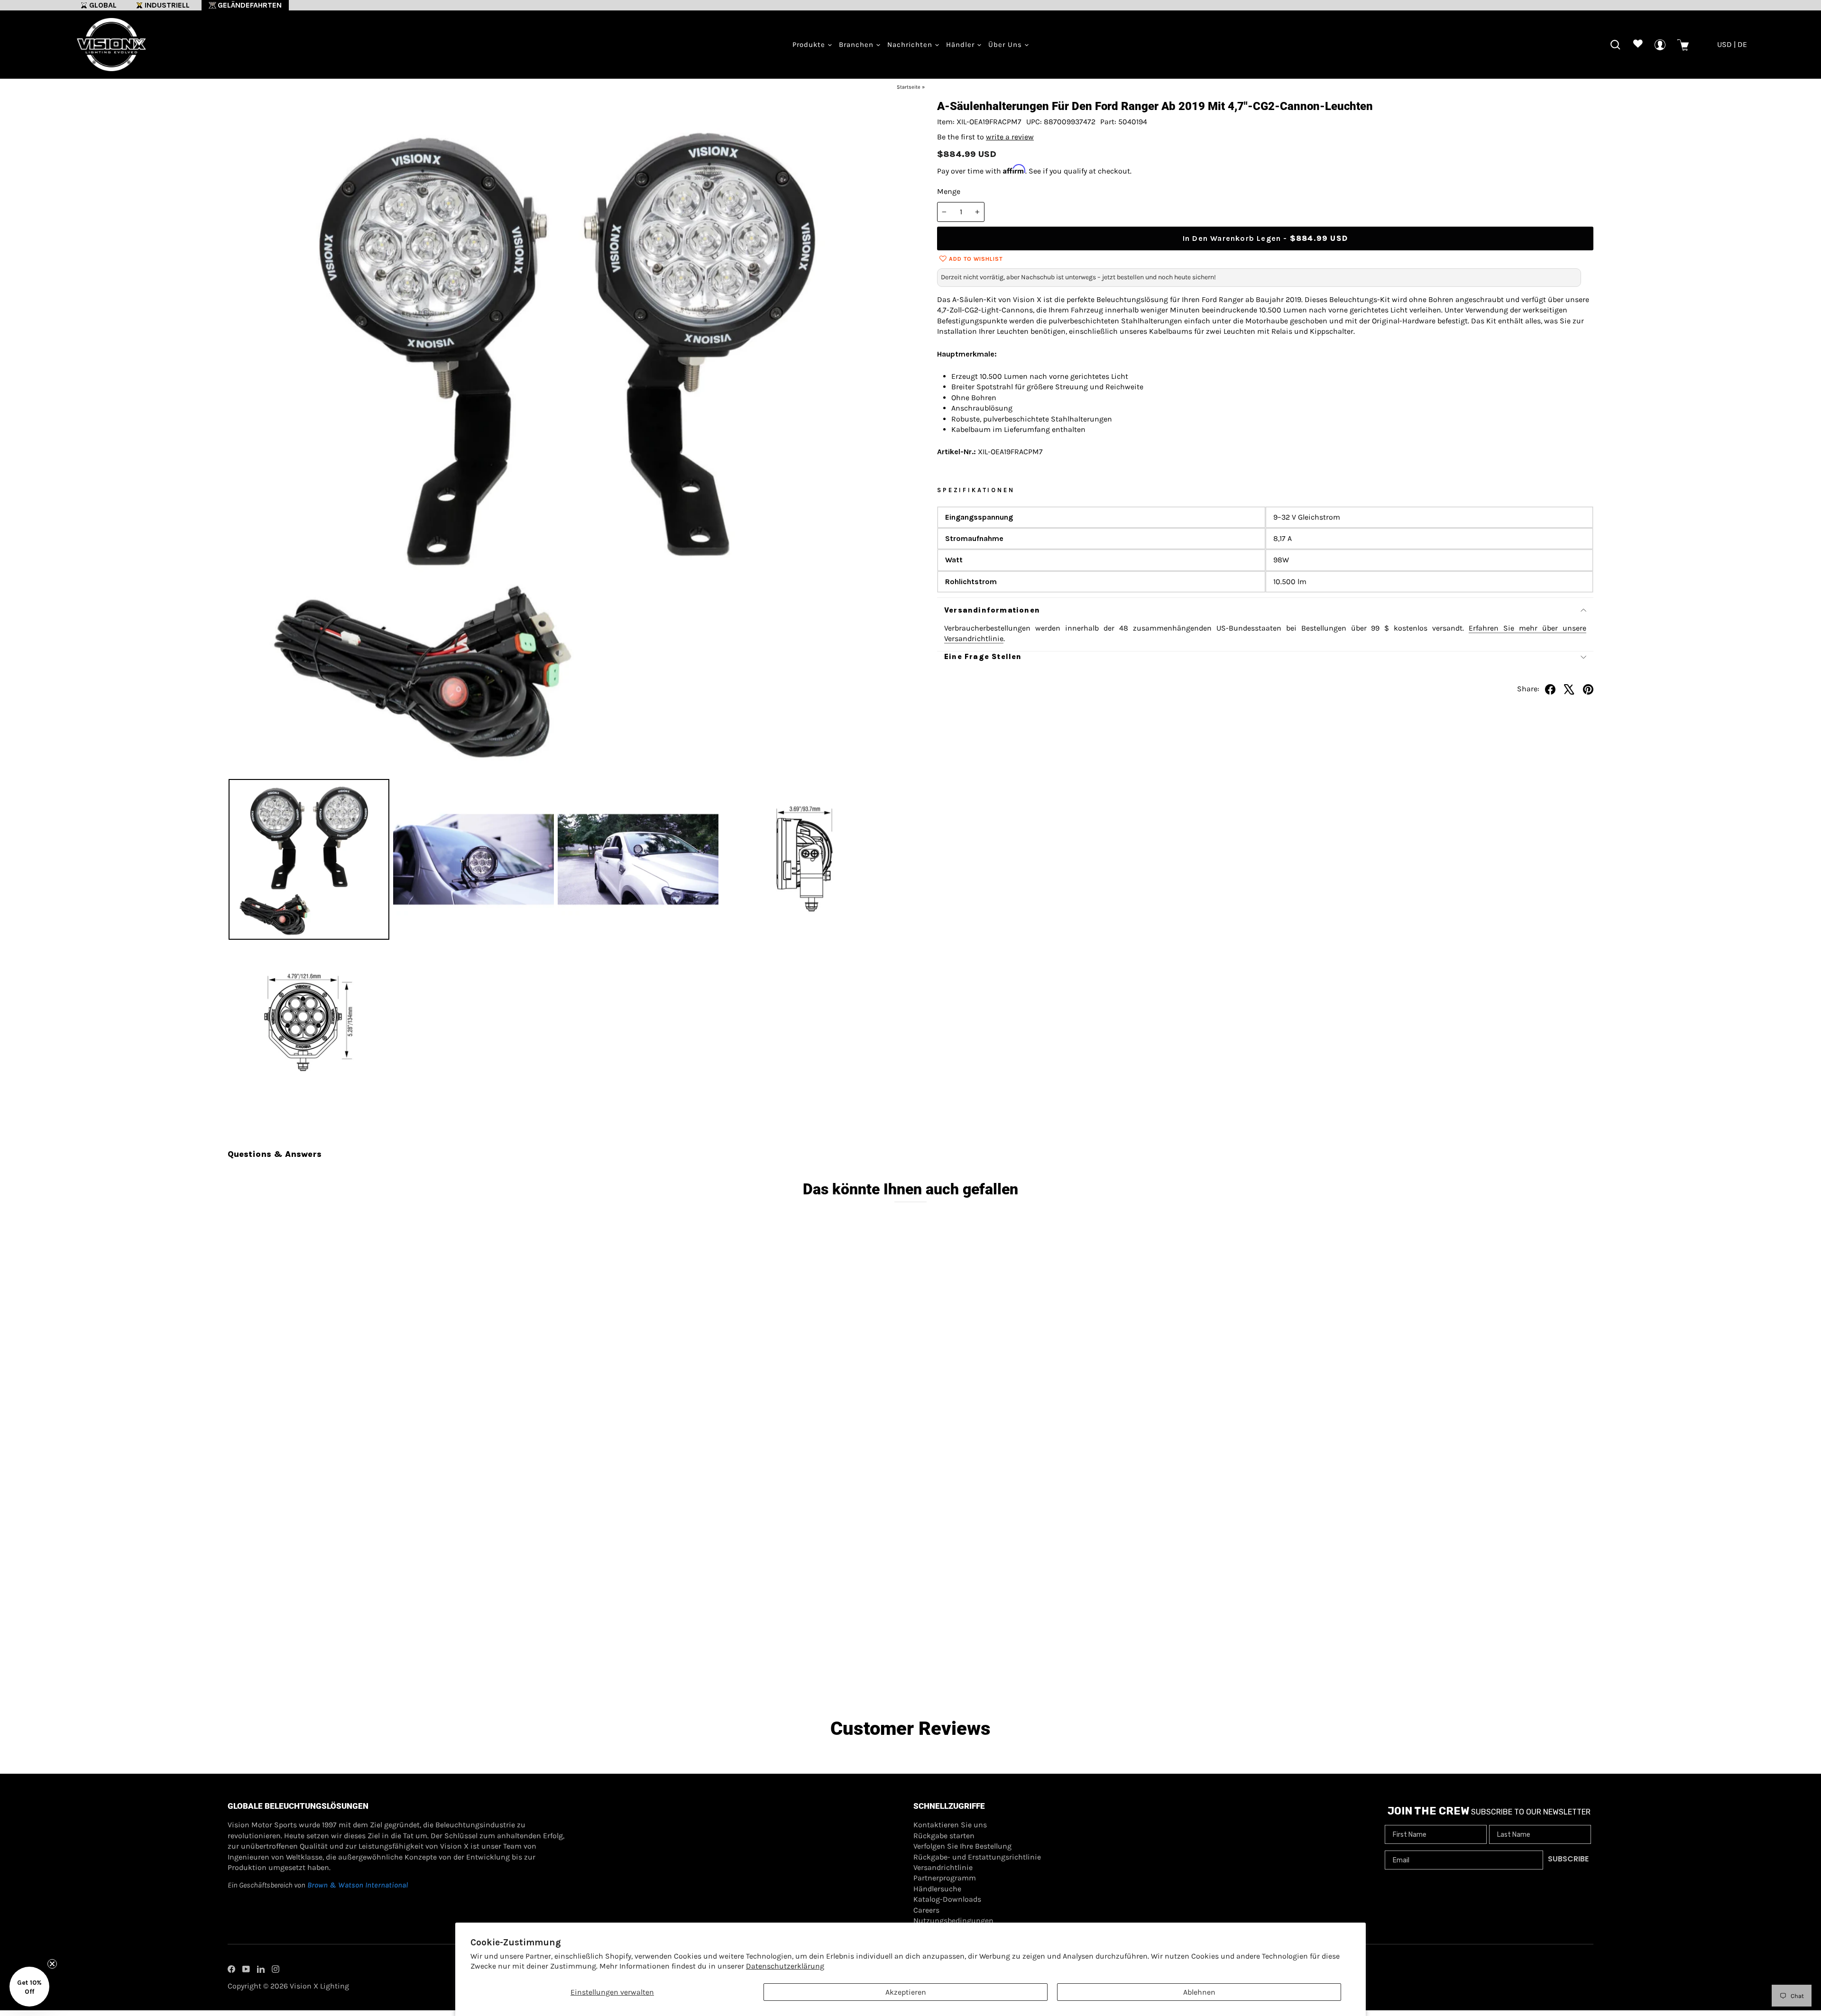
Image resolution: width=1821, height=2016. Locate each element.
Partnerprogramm (945, 1878)
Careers (926, 1910)
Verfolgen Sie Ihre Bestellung (962, 1846)
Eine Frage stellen (983, 656)
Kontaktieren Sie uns (950, 1825)
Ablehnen (1199, 1992)
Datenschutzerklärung (785, 1966)
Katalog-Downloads (947, 1899)
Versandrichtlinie (943, 1867)
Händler (961, 45)
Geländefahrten (250, 5)
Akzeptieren (906, 1992)
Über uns (1006, 45)
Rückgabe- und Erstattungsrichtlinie (977, 1857)
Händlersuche (937, 1889)
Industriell (167, 5)
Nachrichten (911, 45)
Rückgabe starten (944, 1836)
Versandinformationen (992, 610)
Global (103, 5)
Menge (949, 191)
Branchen (857, 45)
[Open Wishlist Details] (1638, 45)
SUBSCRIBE (1568, 1859)
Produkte (810, 45)
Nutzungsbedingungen (953, 1920)
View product (399, 1648)
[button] (29, 1987)
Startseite (909, 87)
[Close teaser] (52, 1964)
